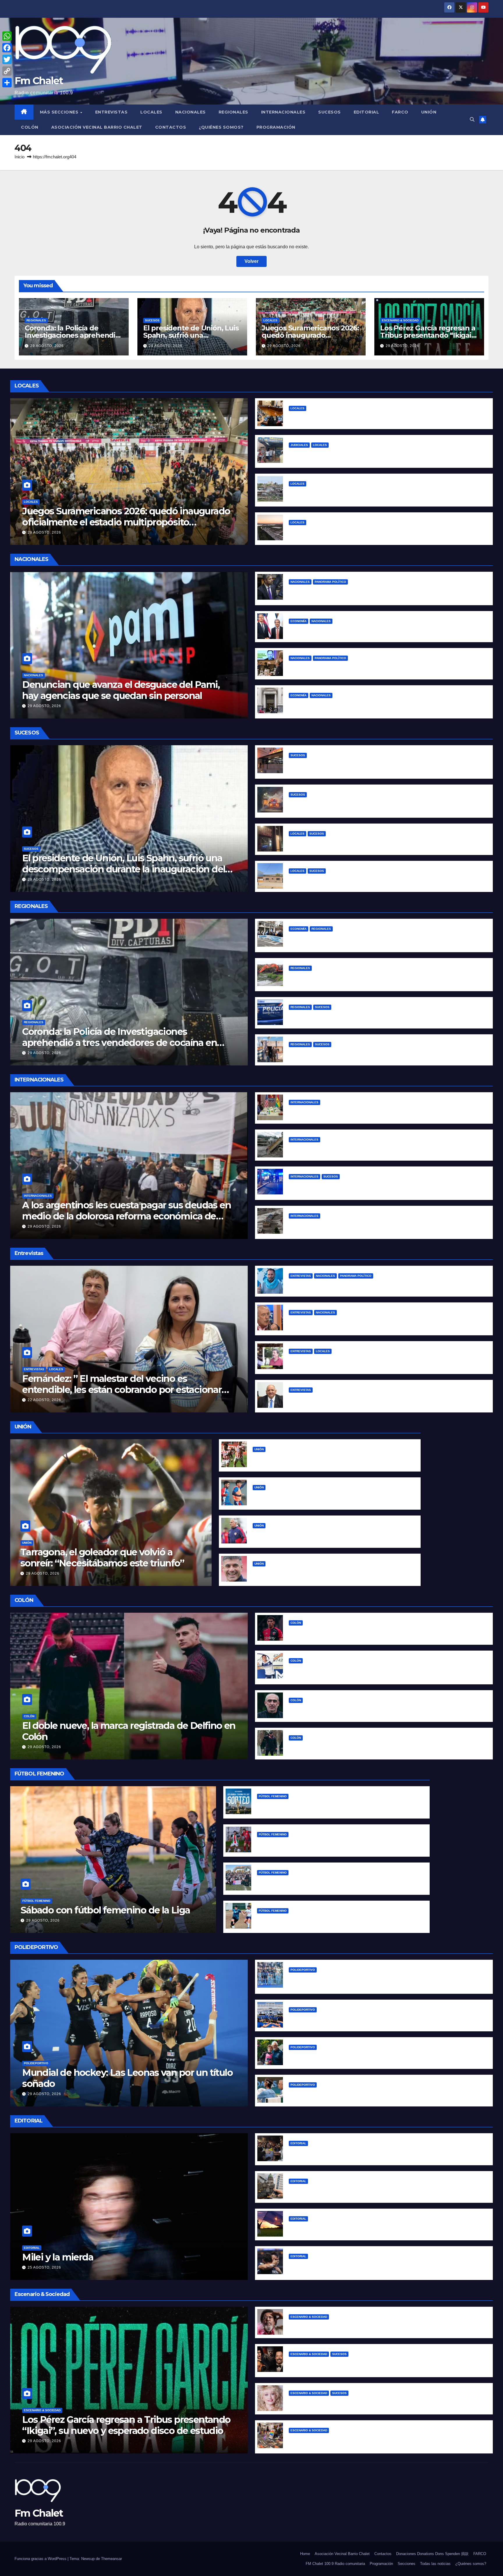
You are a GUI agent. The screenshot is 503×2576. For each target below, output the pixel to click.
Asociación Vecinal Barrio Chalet (97, 127)
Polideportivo (36, 2063)
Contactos (171, 127)
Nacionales (191, 112)
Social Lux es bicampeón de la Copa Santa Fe (309, 1882)
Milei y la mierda (58, 2257)
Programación (276, 127)
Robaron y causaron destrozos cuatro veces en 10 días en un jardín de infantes (379, 880)
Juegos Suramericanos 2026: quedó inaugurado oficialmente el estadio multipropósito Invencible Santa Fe (126, 522)
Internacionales (283, 112)
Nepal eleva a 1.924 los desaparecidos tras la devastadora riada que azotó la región (384, 1149)
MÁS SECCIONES (60, 112)
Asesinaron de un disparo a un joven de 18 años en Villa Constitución (368, 1053)
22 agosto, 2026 (44, 1400)
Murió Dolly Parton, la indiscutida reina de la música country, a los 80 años (373, 2402)
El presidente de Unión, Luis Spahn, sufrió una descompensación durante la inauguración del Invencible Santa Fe (124, 869)
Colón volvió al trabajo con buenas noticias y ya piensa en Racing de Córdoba (377, 1747)
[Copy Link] (7, 71)
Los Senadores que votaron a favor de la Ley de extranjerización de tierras (374, 2190)
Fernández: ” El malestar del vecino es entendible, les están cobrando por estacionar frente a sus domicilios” (122, 1390)
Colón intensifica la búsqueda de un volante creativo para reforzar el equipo (376, 1709)
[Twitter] (7, 59)
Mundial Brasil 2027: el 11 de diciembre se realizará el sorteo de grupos (338, 1805)
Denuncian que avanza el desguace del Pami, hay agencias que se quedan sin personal (121, 690)
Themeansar (111, 2559)
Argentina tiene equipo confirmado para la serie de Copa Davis (361, 2094)
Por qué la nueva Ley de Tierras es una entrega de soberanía (359, 2228)
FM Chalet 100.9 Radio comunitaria (335, 2564)
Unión (429, 112)
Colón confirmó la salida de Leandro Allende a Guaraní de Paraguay (366, 1632)
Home (305, 2554)
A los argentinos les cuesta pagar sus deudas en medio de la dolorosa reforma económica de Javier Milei (126, 1216)
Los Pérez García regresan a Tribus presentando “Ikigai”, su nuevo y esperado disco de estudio (126, 2425)
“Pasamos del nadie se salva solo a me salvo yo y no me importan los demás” (378, 1285)
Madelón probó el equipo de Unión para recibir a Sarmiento (321, 1496)
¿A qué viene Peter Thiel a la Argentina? (335, 667)
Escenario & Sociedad (400, 320)
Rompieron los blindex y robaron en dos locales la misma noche (362, 843)
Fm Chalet (39, 81)
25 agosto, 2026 (44, 2267)
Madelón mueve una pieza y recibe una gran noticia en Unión (323, 1535)
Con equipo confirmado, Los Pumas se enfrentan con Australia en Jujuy (371, 2019)
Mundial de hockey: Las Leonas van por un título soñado (127, 2078)
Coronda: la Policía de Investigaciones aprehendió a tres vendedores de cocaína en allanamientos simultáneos (119, 1043)
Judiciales (299, 445)
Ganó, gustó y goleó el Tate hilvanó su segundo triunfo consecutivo (331, 1458)
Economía (299, 621)
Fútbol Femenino (36, 1901)
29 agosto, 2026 (47, 346)
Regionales (233, 112)
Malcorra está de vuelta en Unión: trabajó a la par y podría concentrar (331, 1573)
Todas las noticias (435, 2564)
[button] (472, 119)
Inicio (20, 157)
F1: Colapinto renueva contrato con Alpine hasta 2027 (349, 2056)
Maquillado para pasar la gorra (323, 630)
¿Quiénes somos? (221, 127)
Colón (30, 127)
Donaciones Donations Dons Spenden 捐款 (432, 2554)
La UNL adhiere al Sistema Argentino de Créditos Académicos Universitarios (377, 417)
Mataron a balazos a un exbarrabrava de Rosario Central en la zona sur (369, 1016)
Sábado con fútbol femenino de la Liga (105, 1910)
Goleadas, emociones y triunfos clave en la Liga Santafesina (326, 1843)
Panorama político (330, 582)
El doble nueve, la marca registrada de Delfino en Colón (129, 1731)
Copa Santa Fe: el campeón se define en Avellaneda (317, 1920)
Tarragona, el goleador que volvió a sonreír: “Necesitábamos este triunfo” (102, 1558)
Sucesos (330, 112)
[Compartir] (7, 83)
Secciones (407, 2564)
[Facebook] (7, 48)
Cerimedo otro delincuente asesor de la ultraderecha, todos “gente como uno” (380, 1111)
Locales (151, 112)
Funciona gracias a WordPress (41, 2559)
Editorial (366, 112)
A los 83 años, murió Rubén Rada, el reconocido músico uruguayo (364, 2326)
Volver (251, 261)
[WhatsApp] (7, 36)
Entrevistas (111, 112)
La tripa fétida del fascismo (320, 2152)
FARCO (400, 112)
